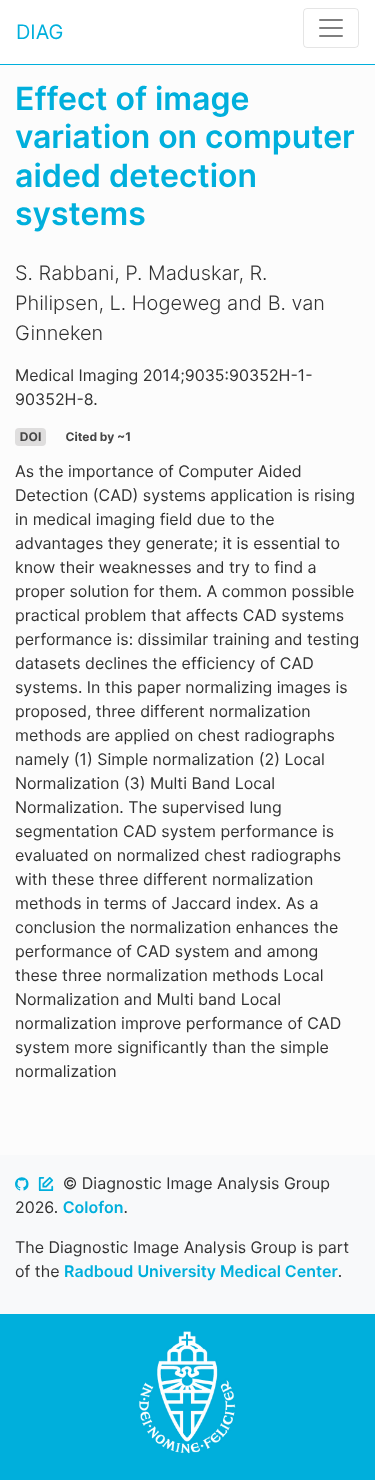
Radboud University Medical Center (201, 1271)
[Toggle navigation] (331, 28)
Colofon (93, 1207)
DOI (30, 436)
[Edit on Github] (46, 1183)
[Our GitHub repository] (22, 1183)
